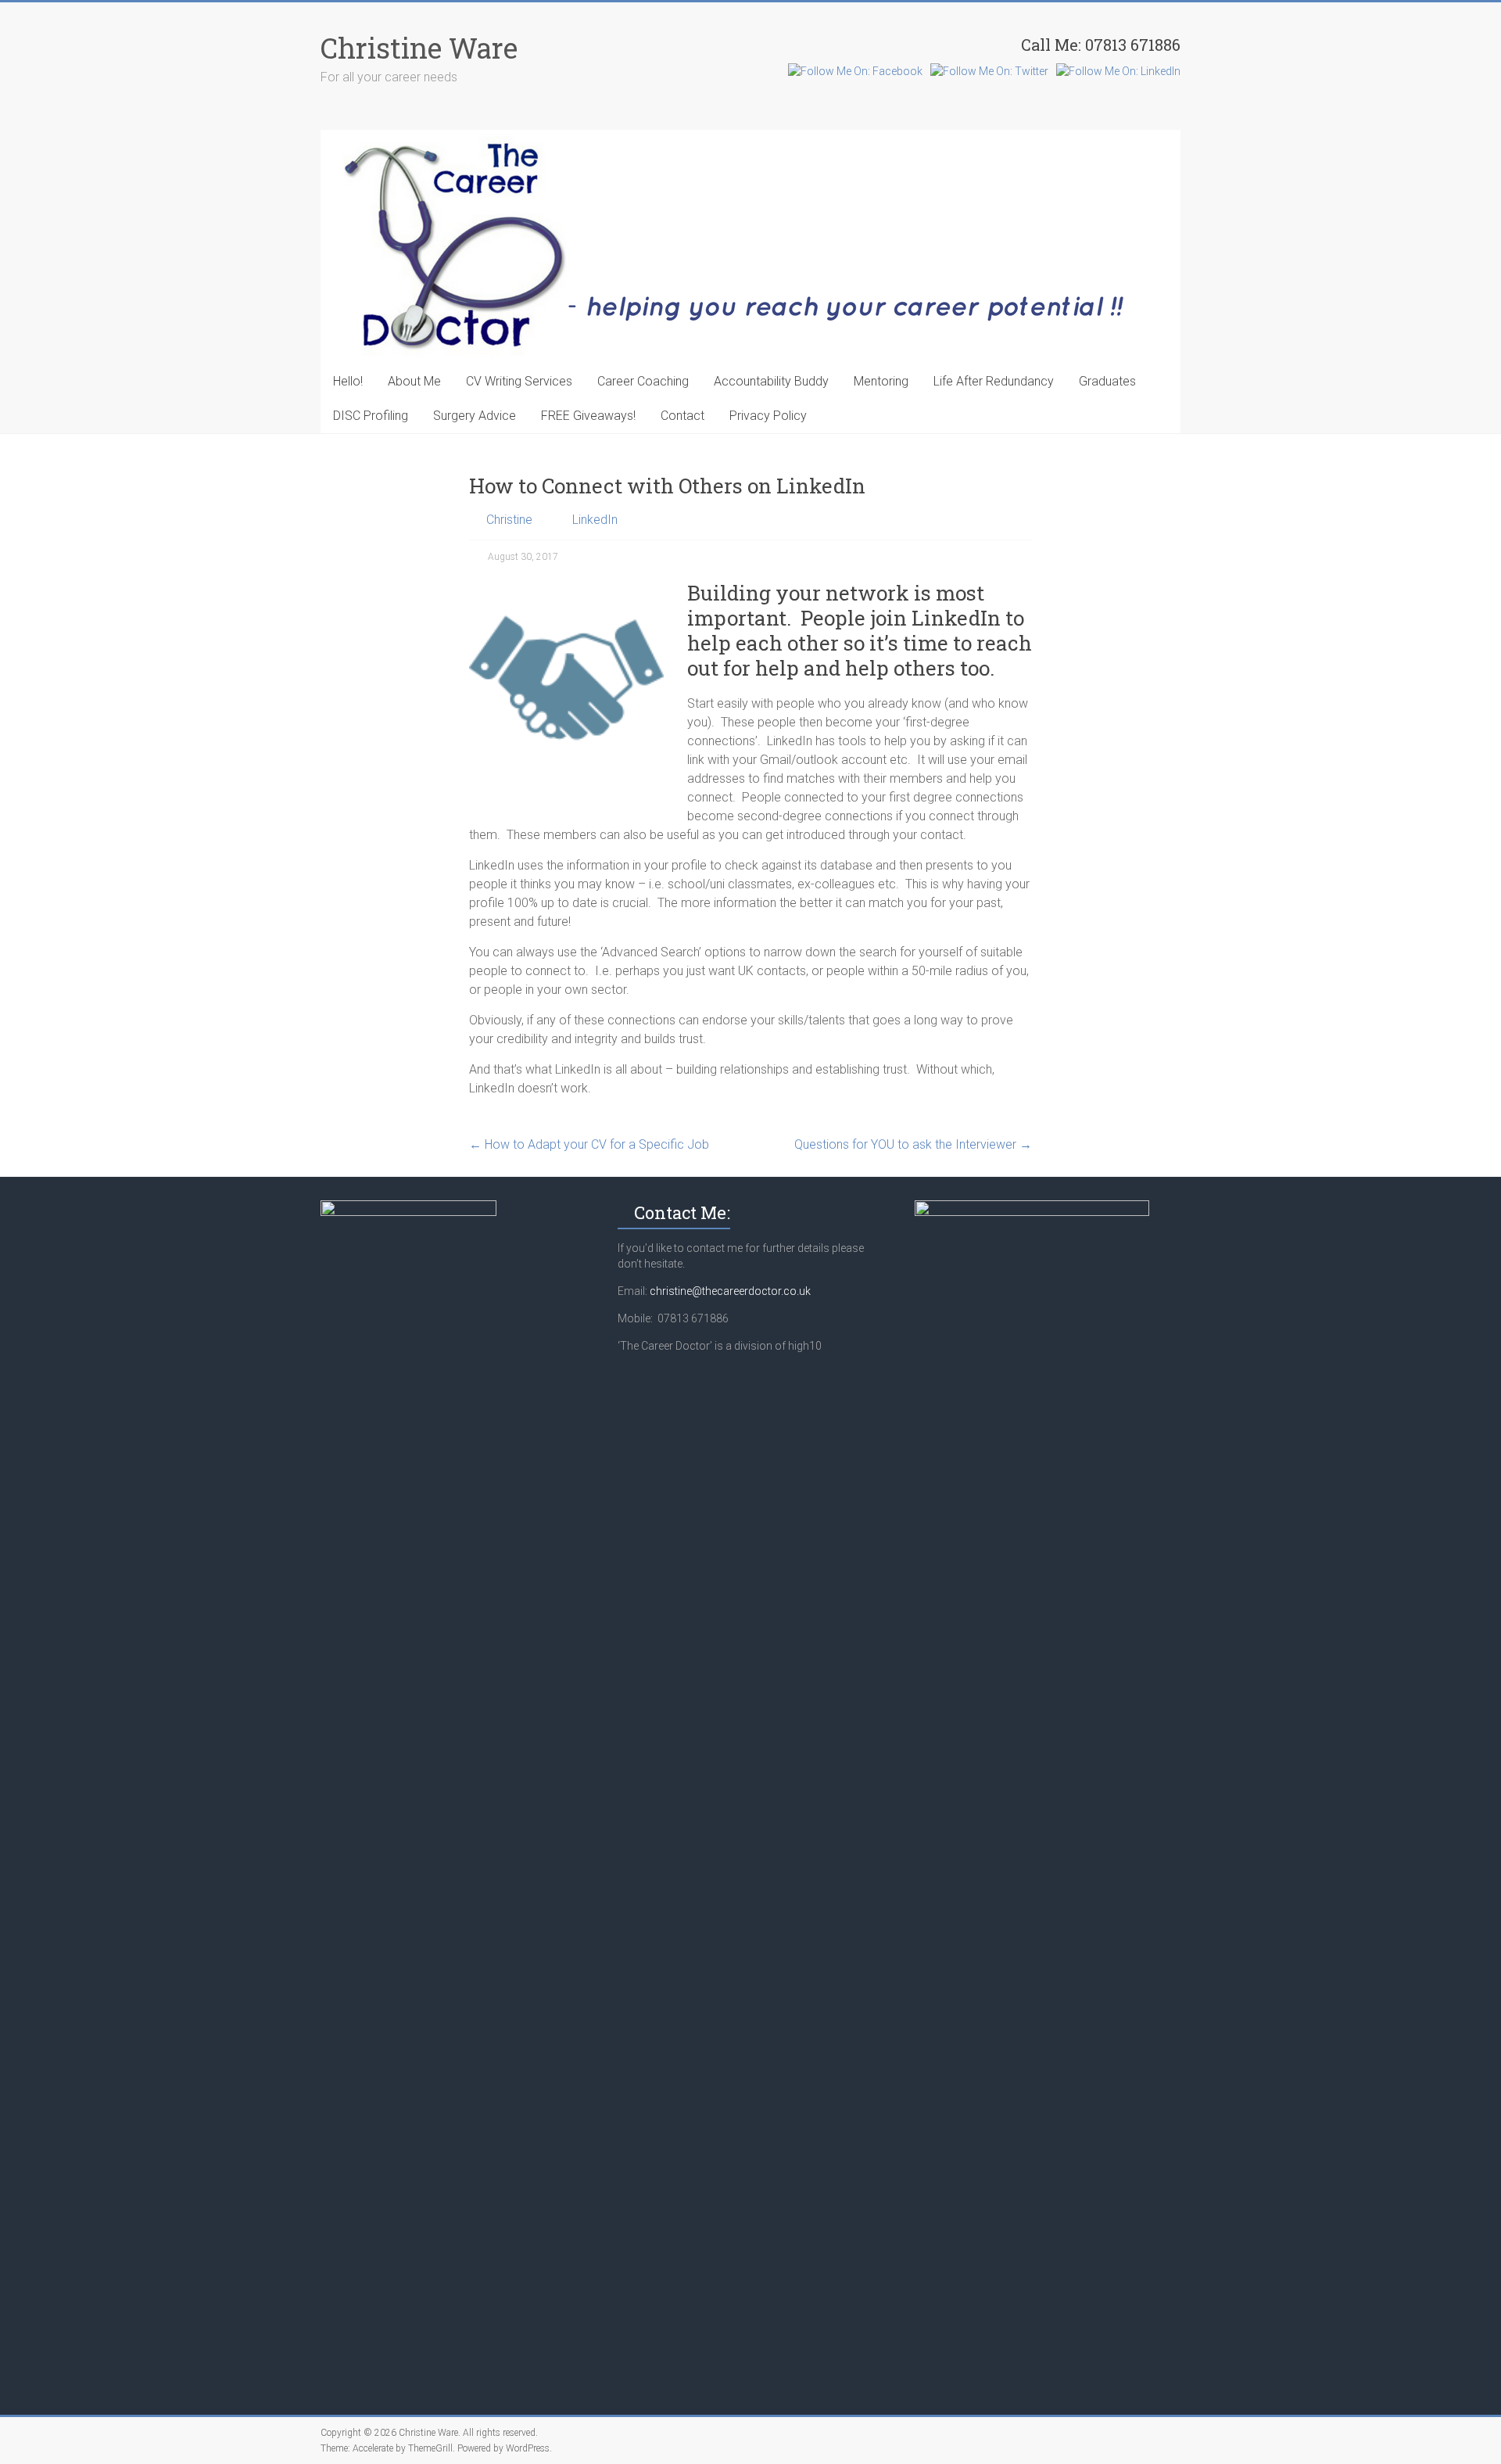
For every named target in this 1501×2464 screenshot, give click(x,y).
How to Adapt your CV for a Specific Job (589, 1144)
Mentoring (881, 381)
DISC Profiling (371, 416)
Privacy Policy (768, 416)
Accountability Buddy (771, 381)
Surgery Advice (475, 416)
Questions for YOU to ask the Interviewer (913, 1144)
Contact (682, 416)
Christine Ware (419, 48)
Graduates (1107, 381)
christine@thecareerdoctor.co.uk (730, 1291)
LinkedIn (595, 520)
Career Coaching (643, 381)
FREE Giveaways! (588, 416)
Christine (509, 520)
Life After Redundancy (994, 381)
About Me (414, 381)
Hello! (348, 381)
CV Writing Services (519, 381)
